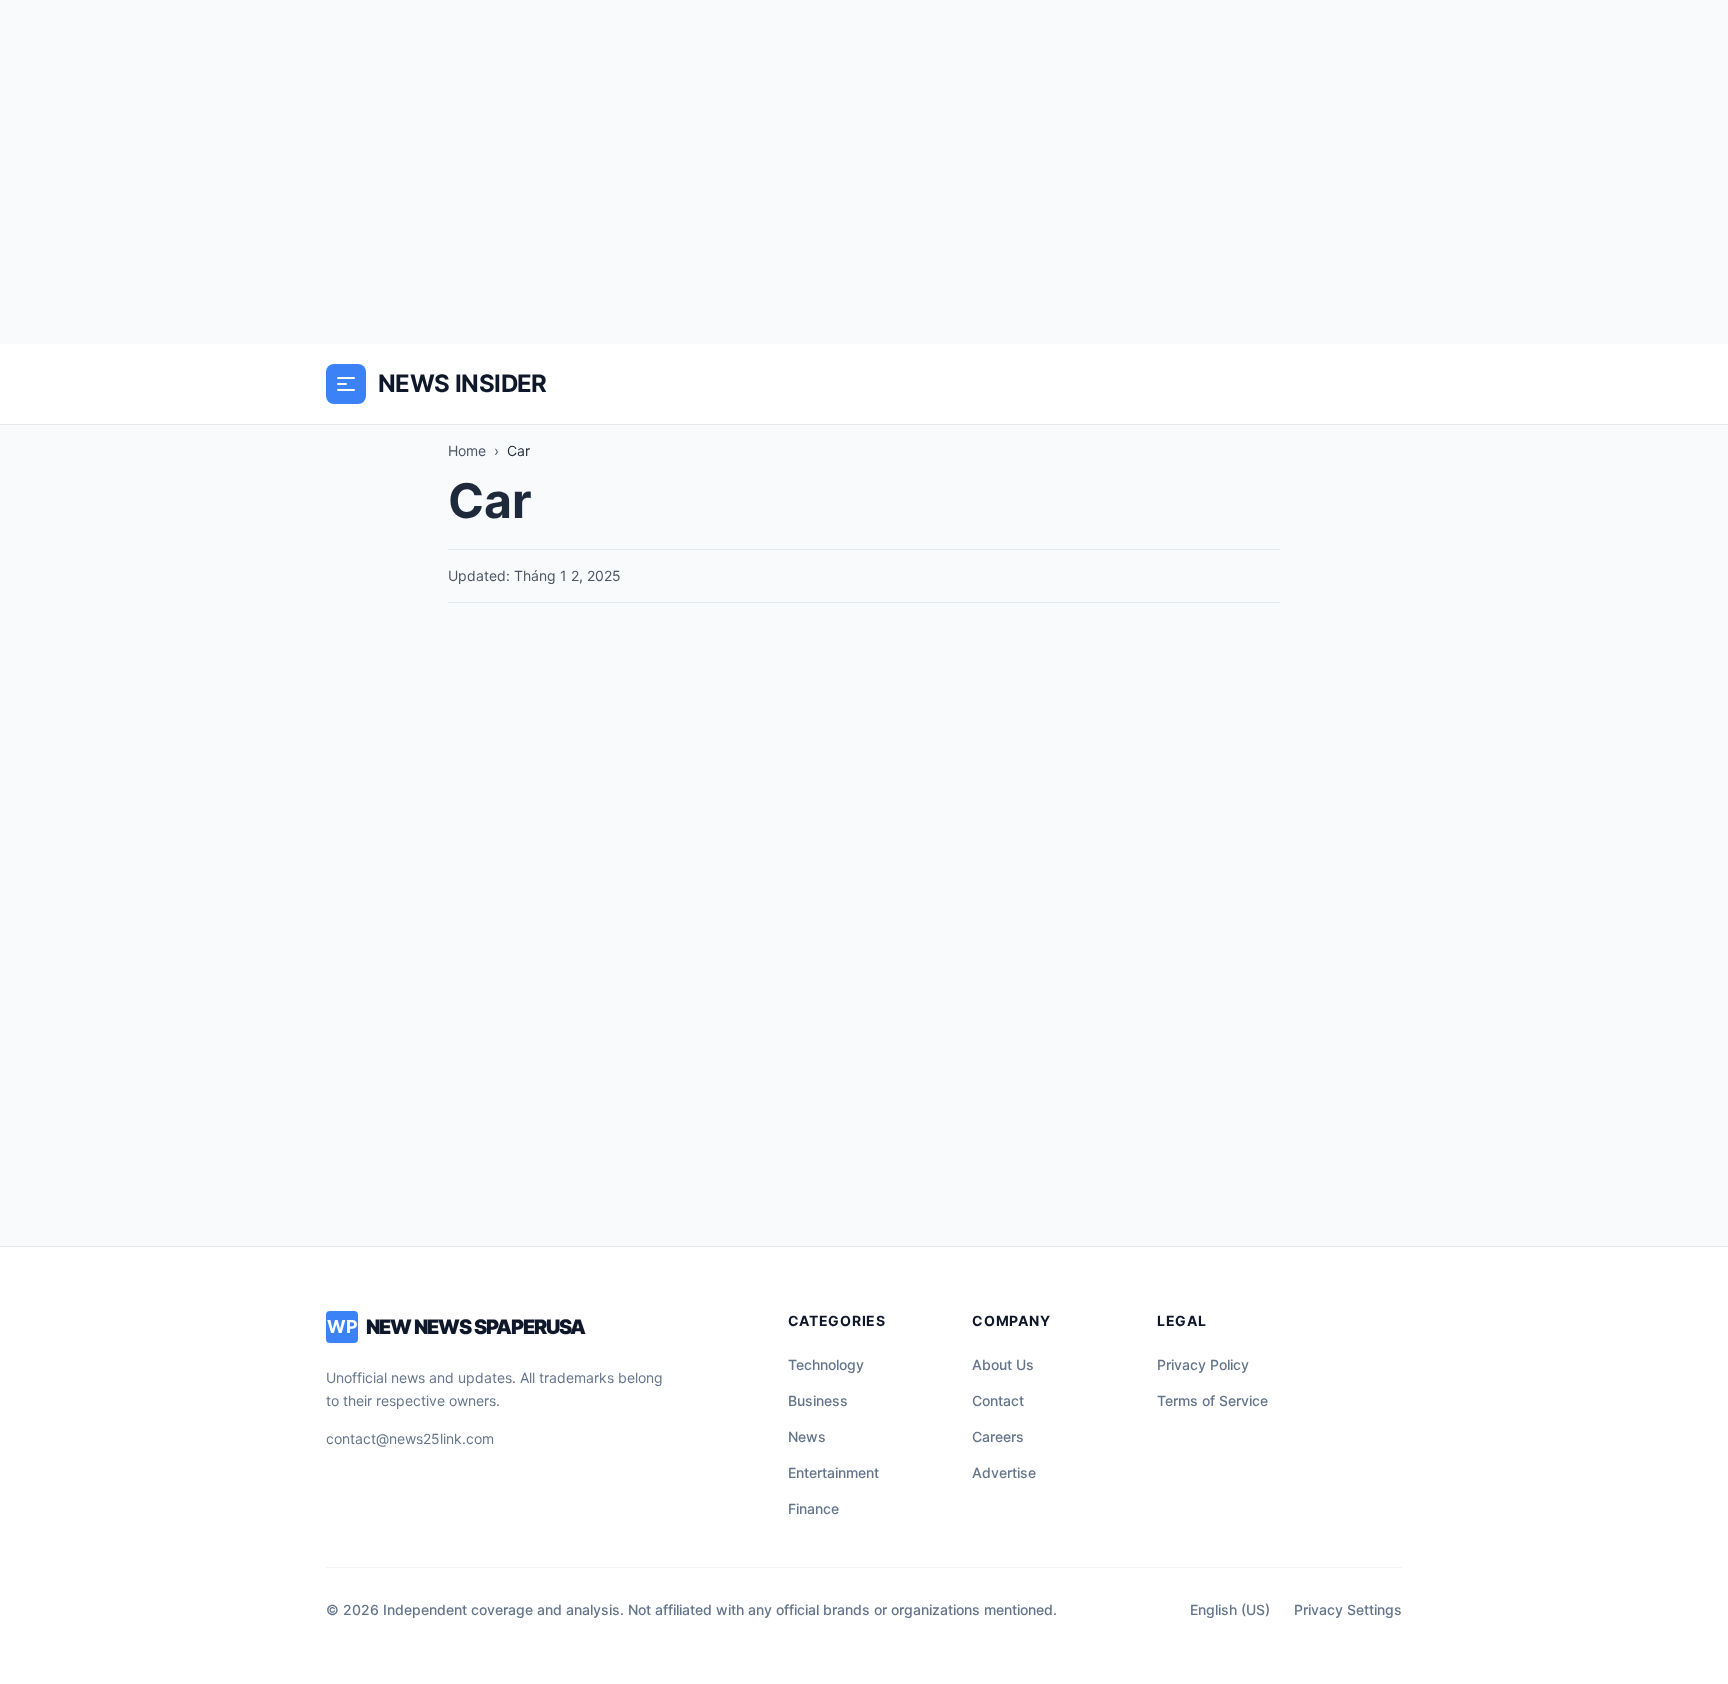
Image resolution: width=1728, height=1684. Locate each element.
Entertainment (833, 1472)
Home (467, 450)
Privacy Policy (1203, 1364)
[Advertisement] (864, 172)
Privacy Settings (1348, 1609)
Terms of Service (1212, 1400)
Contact (998, 1400)
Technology (826, 1364)
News (807, 1436)
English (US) (1230, 1609)
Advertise (1004, 1472)
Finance (813, 1508)
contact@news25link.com (410, 1438)
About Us (1003, 1364)
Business (818, 1400)
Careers (998, 1436)
